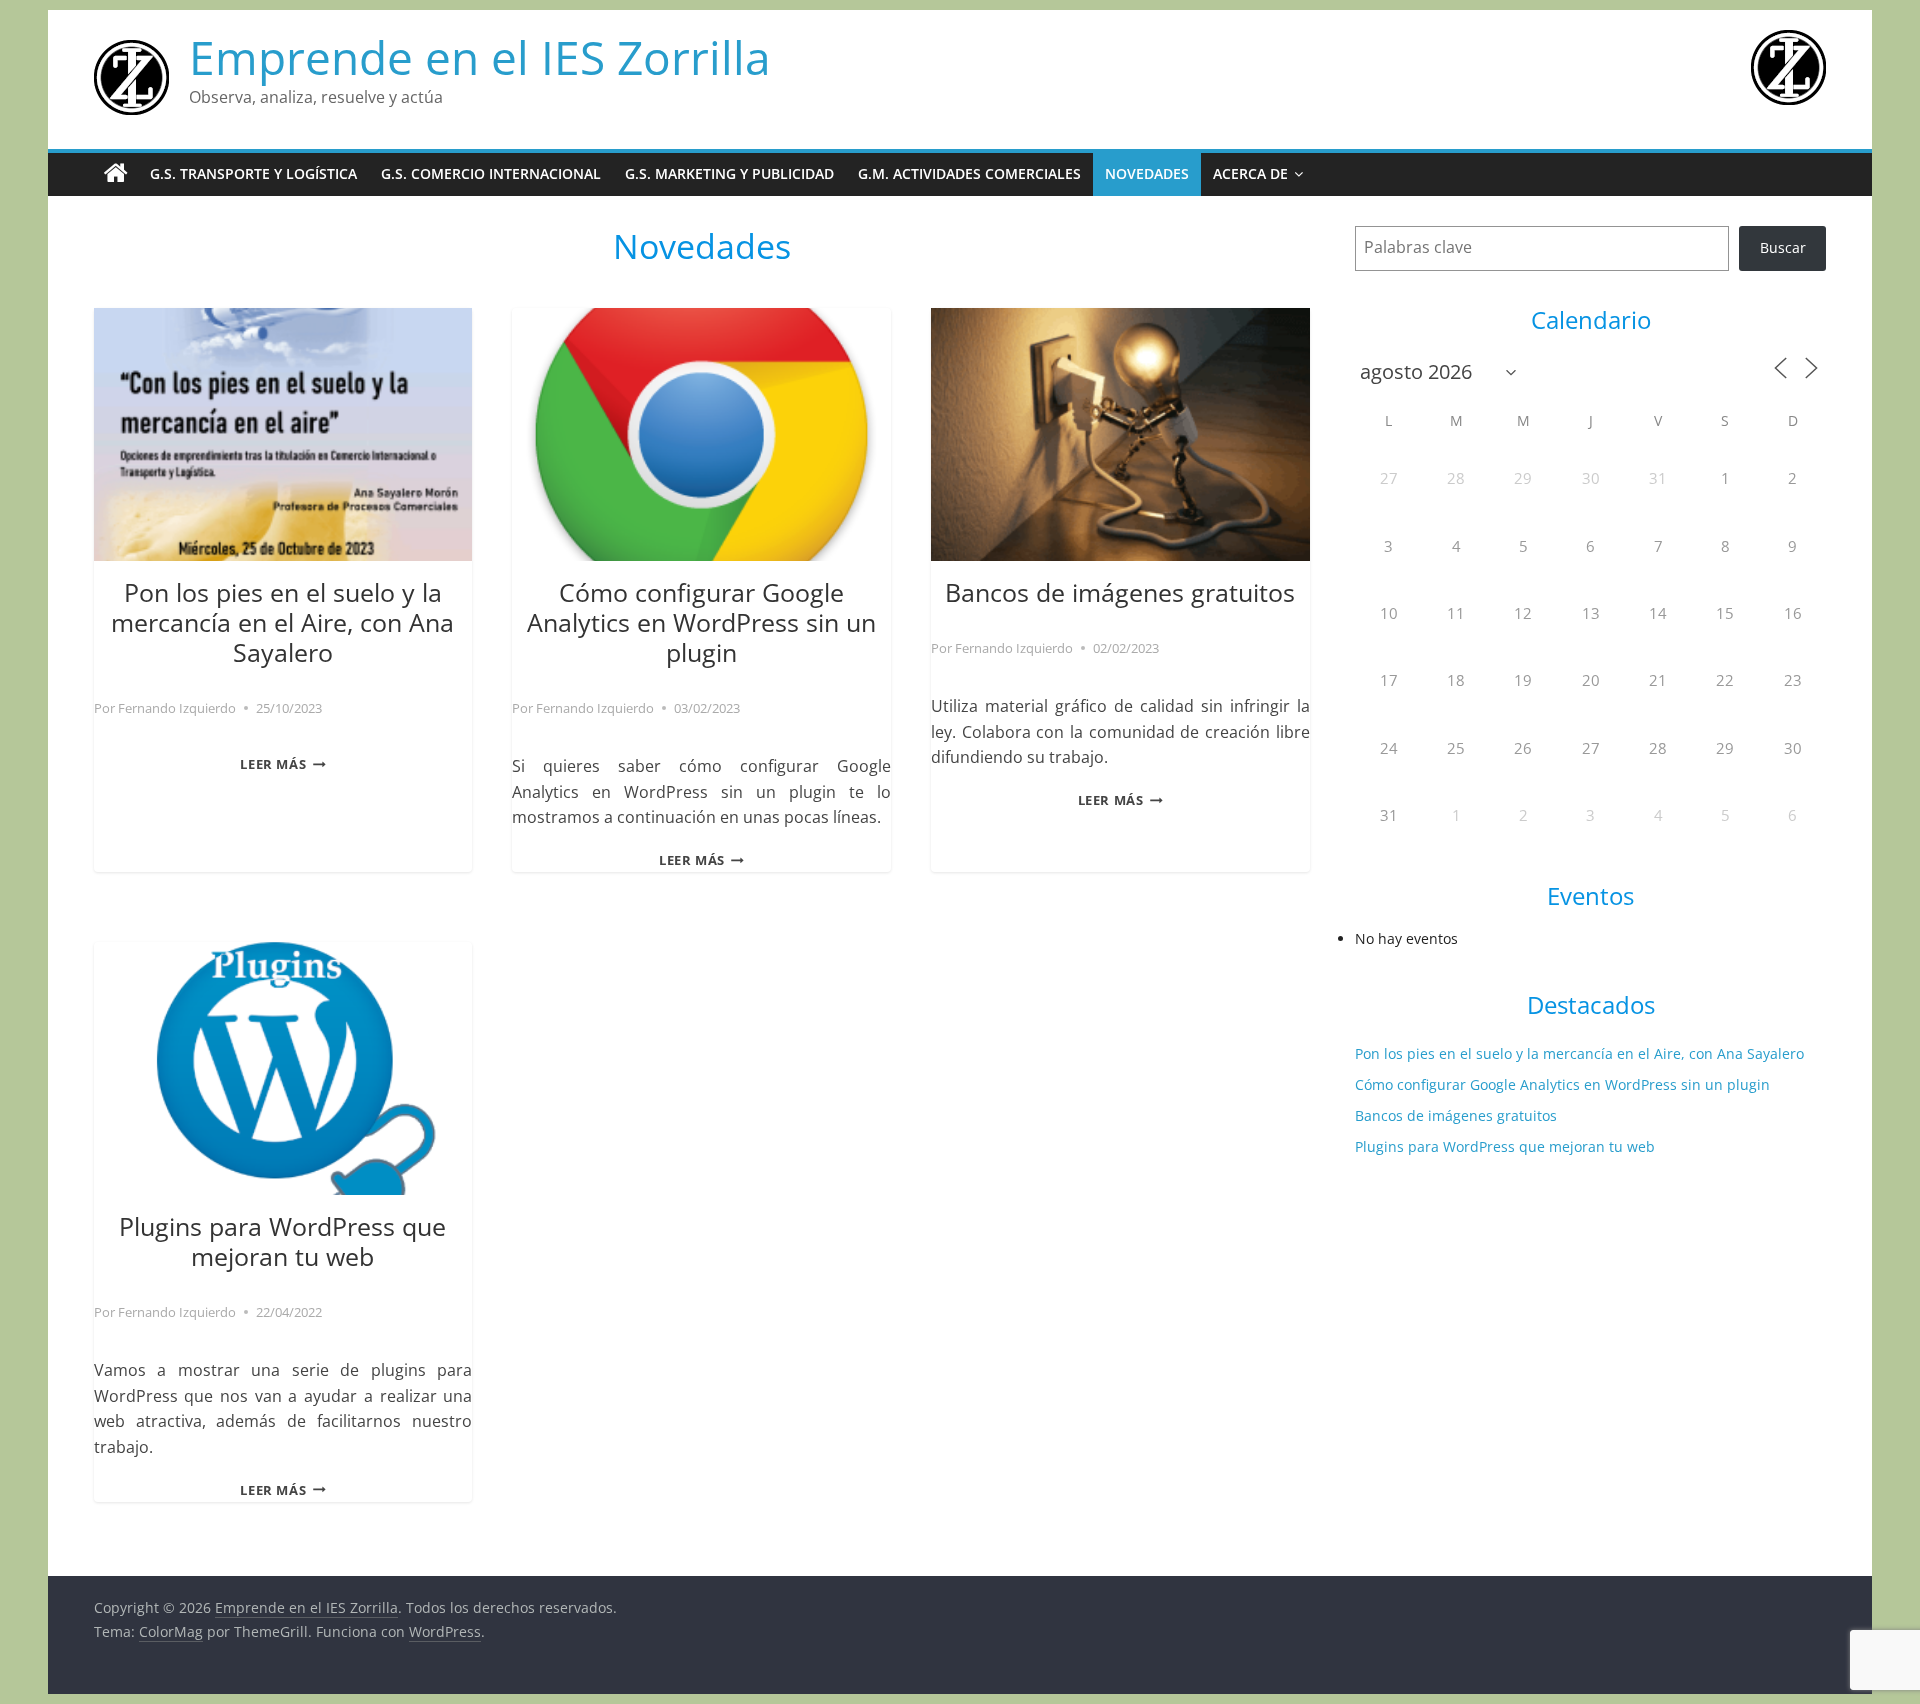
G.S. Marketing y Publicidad (729, 173)
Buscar (1783, 247)
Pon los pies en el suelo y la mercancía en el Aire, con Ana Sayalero (282, 622)
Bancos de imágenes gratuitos (1120, 592)
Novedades (1147, 173)
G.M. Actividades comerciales (969, 173)
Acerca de (1250, 173)
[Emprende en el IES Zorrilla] (116, 174)
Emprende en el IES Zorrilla (480, 57)
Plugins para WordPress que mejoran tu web (282, 1241)
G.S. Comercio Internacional (491, 173)
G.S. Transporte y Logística (253, 173)
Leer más (282, 764)
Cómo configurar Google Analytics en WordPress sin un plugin (701, 622)
